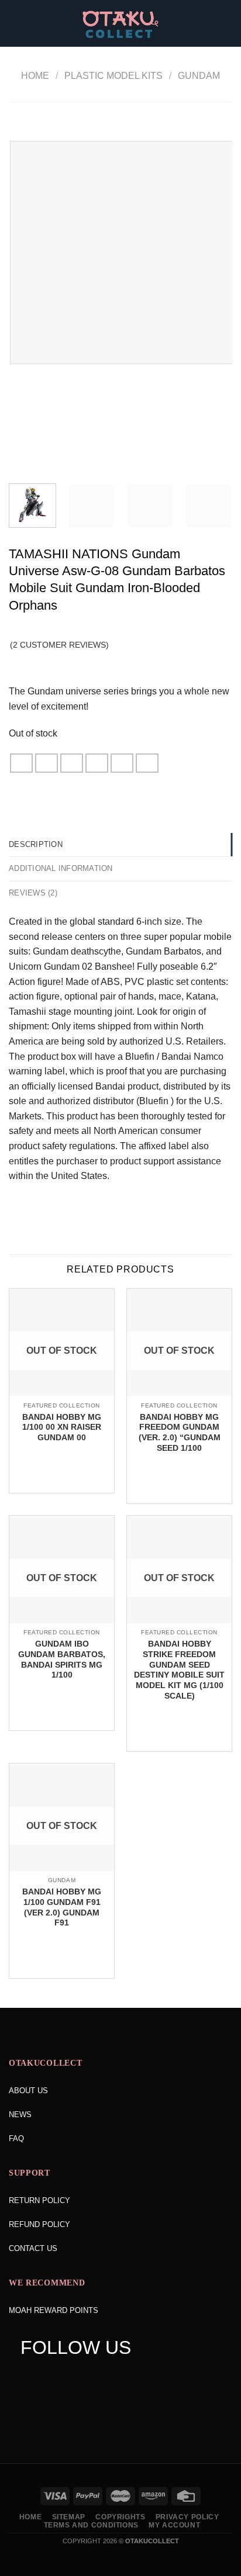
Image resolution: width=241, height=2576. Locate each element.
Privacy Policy (187, 2517)
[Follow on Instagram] (51, 2377)
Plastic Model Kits (113, 76)
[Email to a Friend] (97, 763)
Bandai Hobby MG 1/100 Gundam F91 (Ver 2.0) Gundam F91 (62, 1907)
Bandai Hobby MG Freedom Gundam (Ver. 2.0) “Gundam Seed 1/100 (180, 1433)
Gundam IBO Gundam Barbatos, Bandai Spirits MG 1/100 (62, 1659)
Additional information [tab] (61, 868)
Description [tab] (36, 844)
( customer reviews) (59, 645)
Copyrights (120, 2517)
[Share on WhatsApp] (22, 763)
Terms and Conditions (91, 2525)
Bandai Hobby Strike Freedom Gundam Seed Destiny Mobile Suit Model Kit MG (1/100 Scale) (179, 1670)
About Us (28, 2091)
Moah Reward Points (54, 2310)
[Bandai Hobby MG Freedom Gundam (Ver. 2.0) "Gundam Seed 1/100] (179, 1395)
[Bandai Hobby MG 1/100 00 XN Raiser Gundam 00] (62, 1395)
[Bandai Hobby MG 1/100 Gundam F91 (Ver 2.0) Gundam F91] (62, 1870)
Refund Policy (39, 2224)
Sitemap (69, 2517)
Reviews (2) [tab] (33, 893)
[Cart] (226, 23)
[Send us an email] (96, 2377)
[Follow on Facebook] (29, 2377)
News (20, 2115)
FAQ (16, 2138)
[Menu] (16, 23)
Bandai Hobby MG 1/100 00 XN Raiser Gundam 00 (62, 1427)
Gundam (199, 76)
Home (35, 76)
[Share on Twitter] (72, 763)
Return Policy (39, 2200)
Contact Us (33, 2248)
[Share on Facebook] (47, 763)
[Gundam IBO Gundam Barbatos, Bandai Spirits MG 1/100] (62, 1622)
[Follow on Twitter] (74, 2377)
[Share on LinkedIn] (147, 763)
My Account (174, 2525)
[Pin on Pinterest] (122, 763)
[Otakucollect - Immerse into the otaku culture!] (120, 25)
